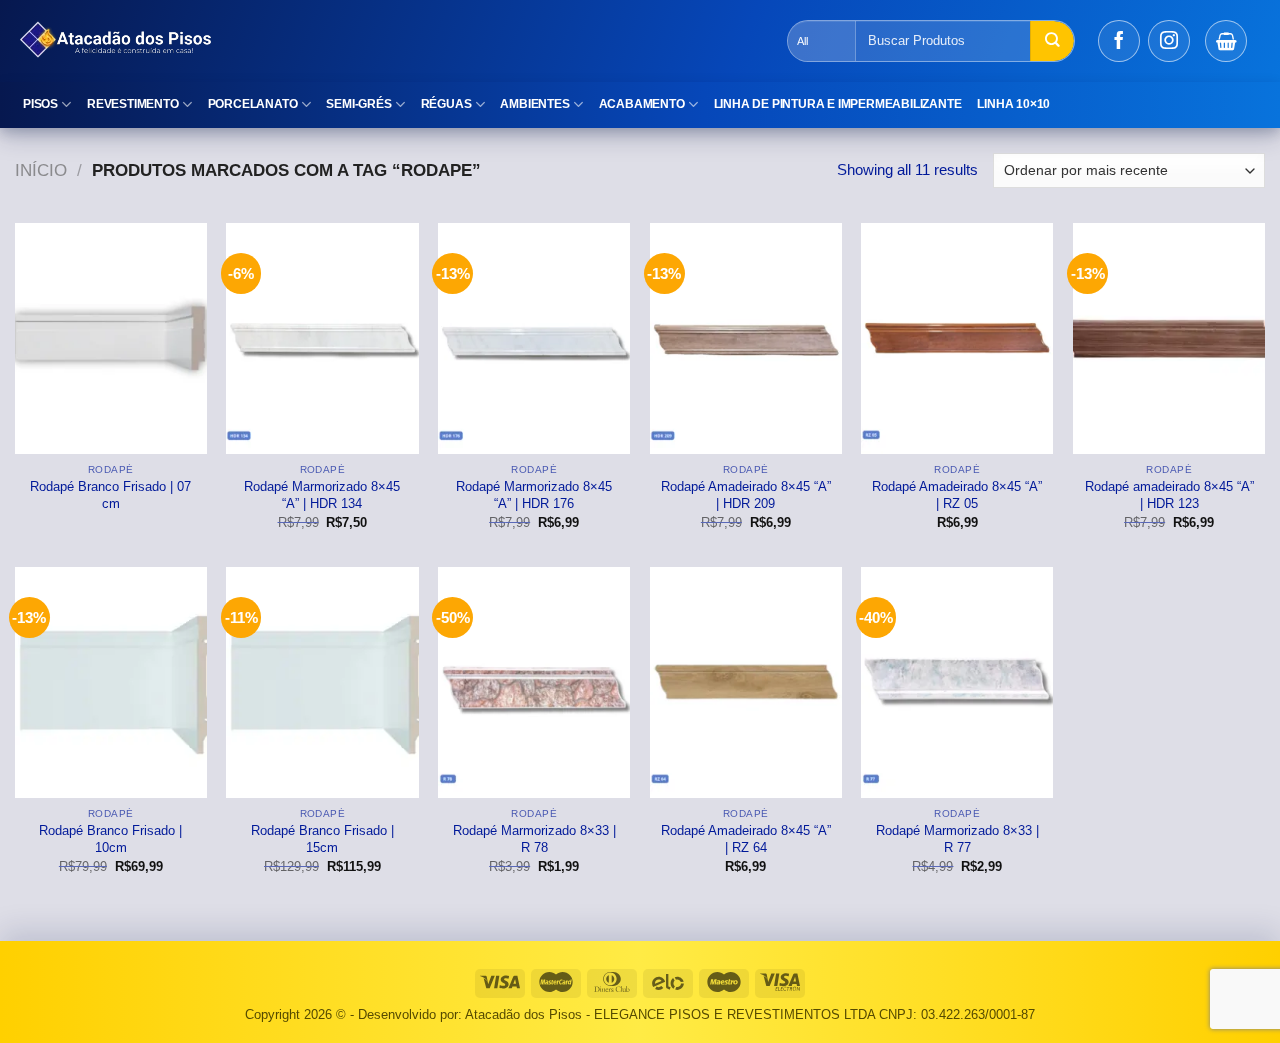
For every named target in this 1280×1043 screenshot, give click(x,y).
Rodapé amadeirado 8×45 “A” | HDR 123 (1169, 495)
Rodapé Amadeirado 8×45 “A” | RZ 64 (746, 839)
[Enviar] (1052, 41)
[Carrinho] (1226, 41)
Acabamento (642, 104)
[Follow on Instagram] (1169, 41)
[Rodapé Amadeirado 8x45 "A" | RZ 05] (957, 338)
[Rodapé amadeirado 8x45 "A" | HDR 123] (1169, 338)
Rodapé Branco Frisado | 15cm (322, 839)
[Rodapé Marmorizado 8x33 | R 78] (534, 682)
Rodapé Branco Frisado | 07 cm (110, 495)
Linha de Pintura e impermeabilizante (838, 104)
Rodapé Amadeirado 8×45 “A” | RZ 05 (957, 495)
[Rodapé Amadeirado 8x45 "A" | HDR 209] (746, 338)
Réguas (446, 104)
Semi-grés (358, 104)
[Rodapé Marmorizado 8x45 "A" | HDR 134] (322, 338)
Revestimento (133, 104)
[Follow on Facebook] (1119, 41)
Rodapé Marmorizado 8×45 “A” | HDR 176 (534, 495)
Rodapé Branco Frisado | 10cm (110, 839)
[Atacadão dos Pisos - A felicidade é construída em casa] (365, 41)
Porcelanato (253, 104)
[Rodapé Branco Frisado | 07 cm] (111, 338)
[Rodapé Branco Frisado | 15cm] (322, 682)
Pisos (40, 104)
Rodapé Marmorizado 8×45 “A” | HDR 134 (322, 495)
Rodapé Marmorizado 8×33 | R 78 (534, 839)
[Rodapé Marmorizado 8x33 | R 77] (957, 682)
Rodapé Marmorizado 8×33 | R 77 (957, 839)
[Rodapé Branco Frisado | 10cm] (111, 682)
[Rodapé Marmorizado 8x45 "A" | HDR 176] (534, 338)
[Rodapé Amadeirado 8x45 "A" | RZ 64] (746, 682)
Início (41, 170)
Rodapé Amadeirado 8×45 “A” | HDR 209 (746, 495)
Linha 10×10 (1013, 104)
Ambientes (534, 104)
